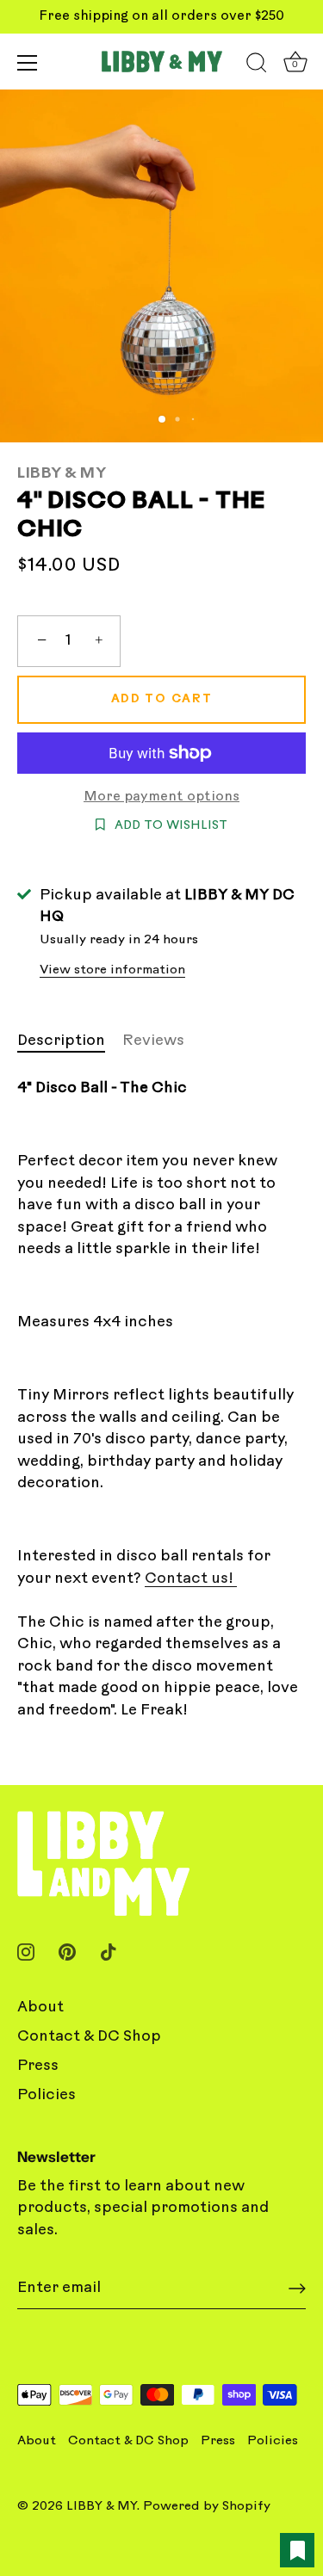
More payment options (161, 797)
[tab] (70, 1041)
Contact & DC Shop (89, 2037)
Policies (47, 2095)
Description (61, 1041)
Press (38, 2066)
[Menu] (28, 63)
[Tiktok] (109, 1952)
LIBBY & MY (62, 474)
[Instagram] (26, 1952)
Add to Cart (162, 699)
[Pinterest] (67, 1952)
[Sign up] (297, 2289)
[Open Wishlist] (297, 2550)
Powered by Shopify (207, 2507)
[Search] (257, 65)
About (40, 2008)
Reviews (153, 1041)
